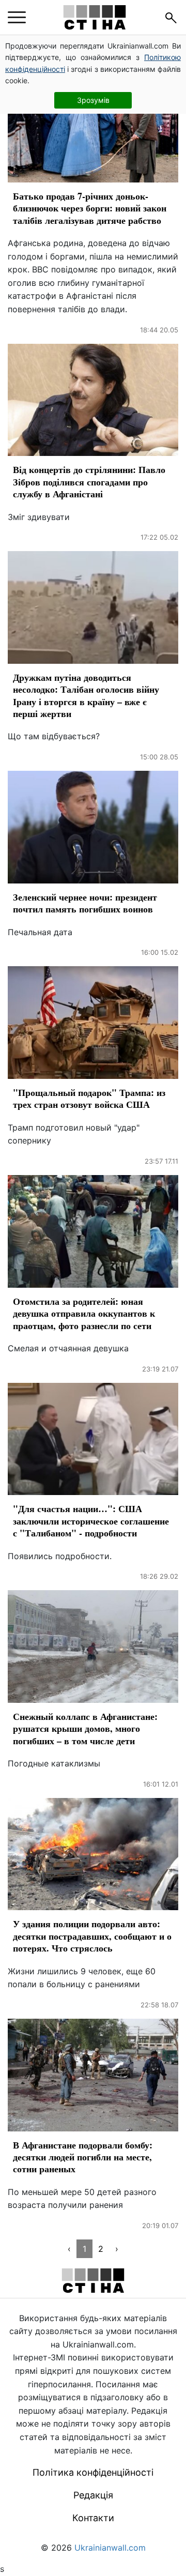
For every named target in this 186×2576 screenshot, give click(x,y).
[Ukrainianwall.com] (95, 17)
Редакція (93, 2495)
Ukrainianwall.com (110, 2548)
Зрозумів (93, 100)
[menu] (17, 18)
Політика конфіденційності (93, 2472)
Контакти (93, 2518)
